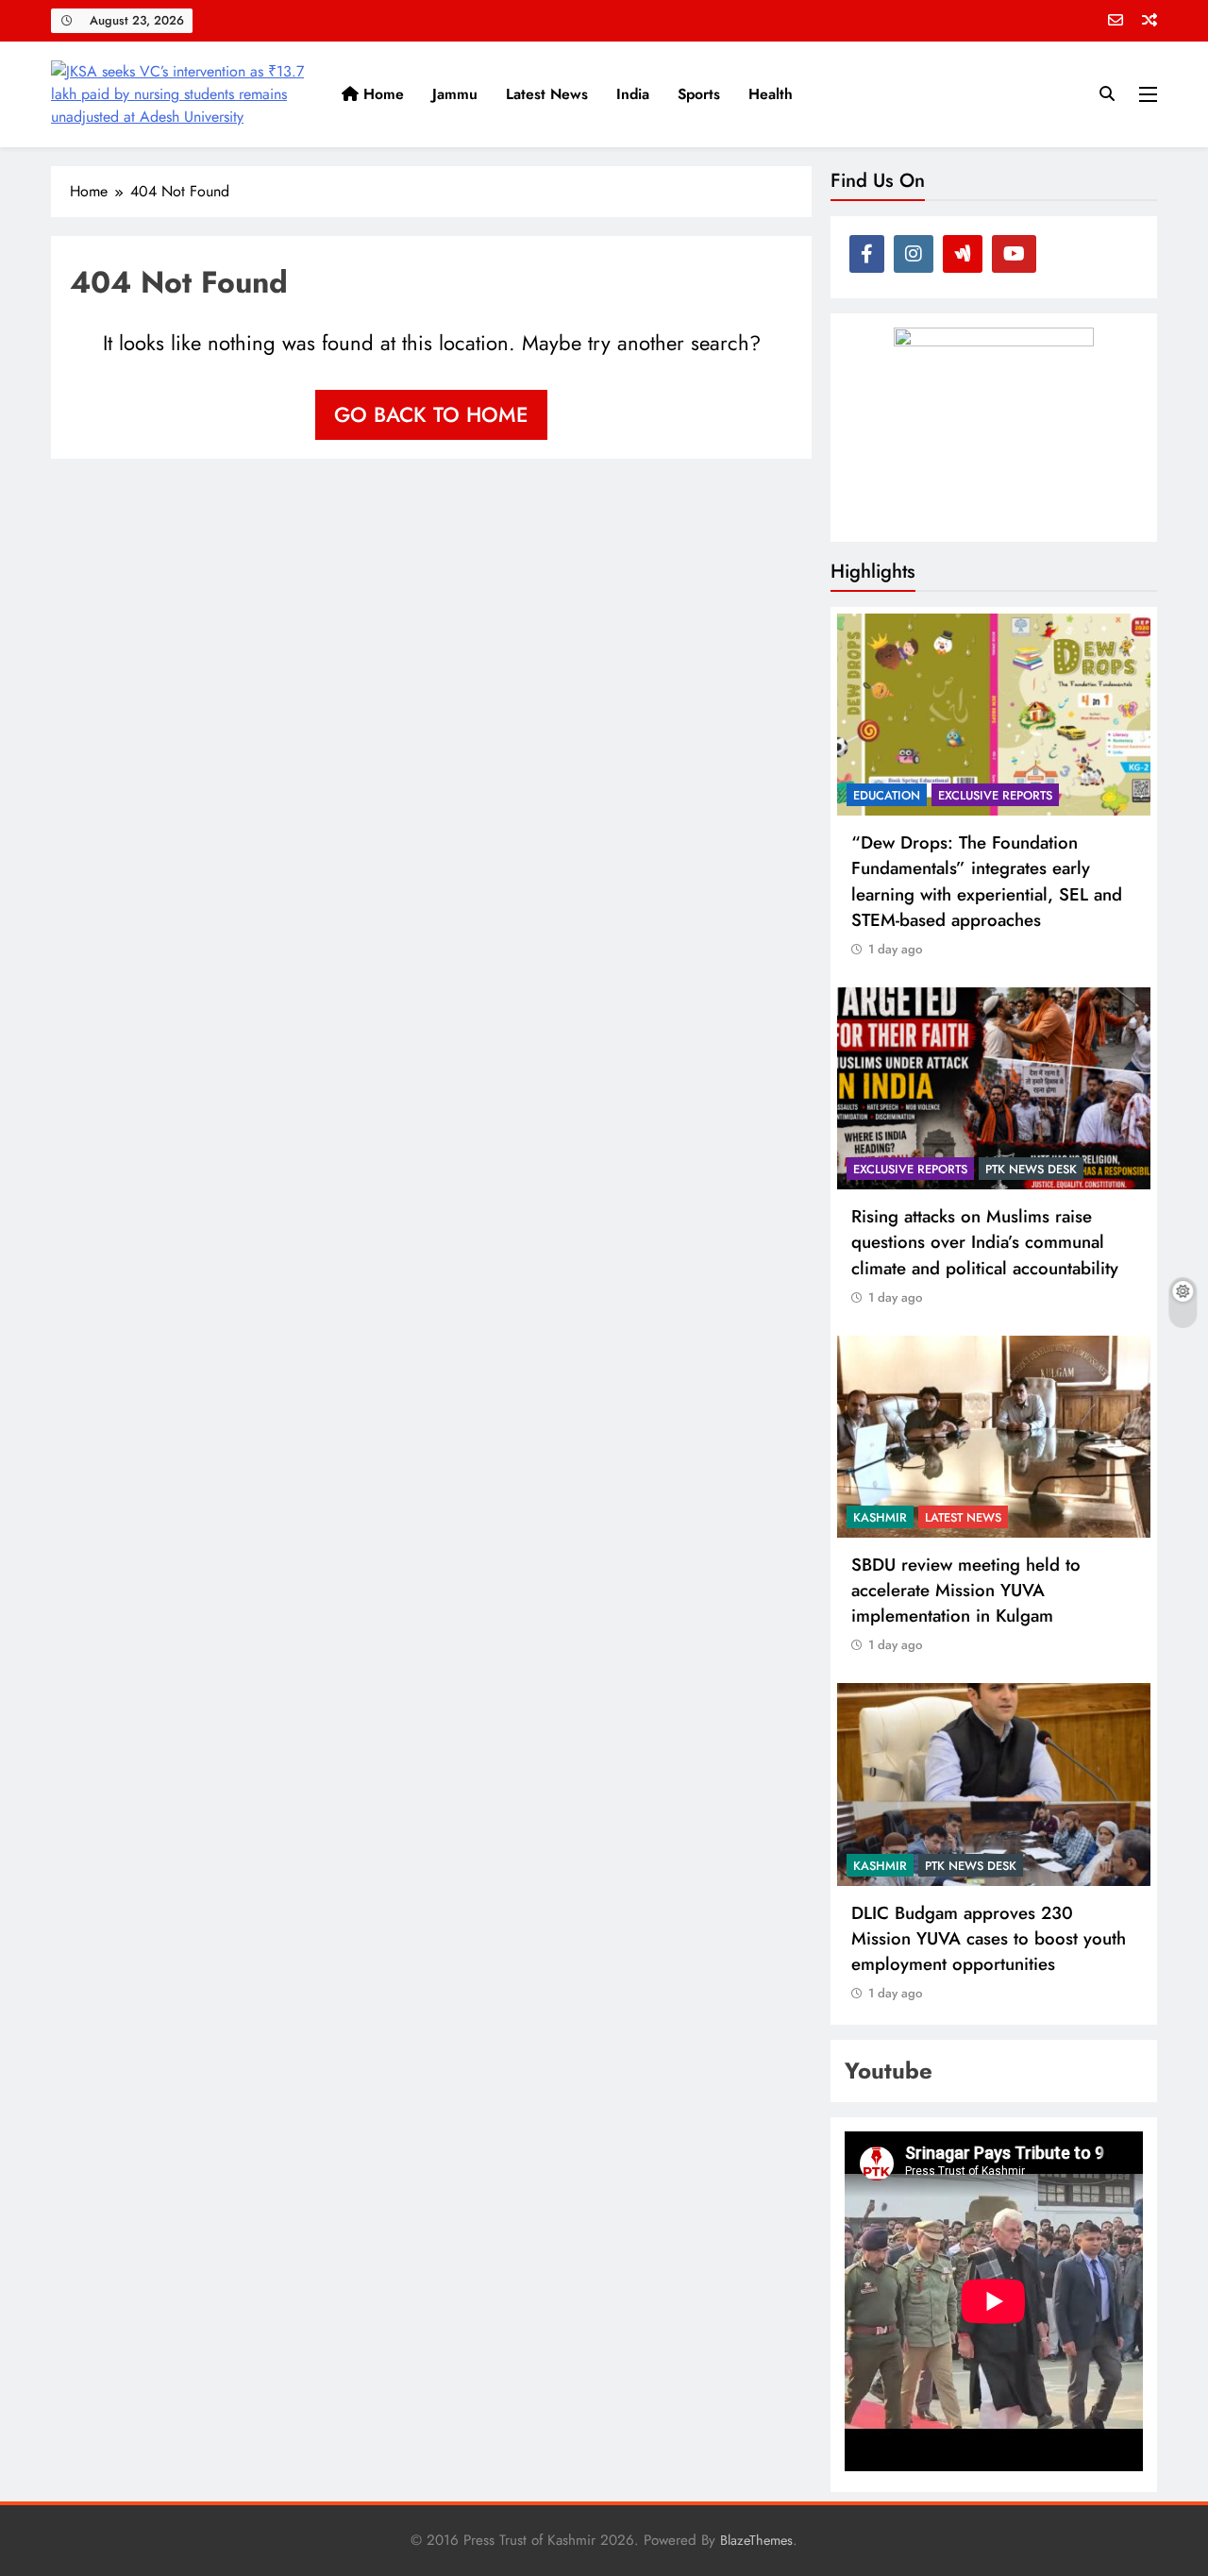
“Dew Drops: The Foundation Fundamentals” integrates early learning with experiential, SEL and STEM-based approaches (987, 881)
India (633, 94)
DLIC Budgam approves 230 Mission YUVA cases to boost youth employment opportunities (989, 1938)
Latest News (547, 94)
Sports (699, 94)
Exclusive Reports (995, 795)
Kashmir (880, 1517)
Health (771, 94)
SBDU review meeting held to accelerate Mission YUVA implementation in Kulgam (966, 1590)
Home (381, 94)
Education (887, 795)
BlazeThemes (756, 2540)
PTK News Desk (1031, 1169)
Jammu (455, 94)
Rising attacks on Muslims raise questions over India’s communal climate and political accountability (985, 1242)
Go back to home (431, 414)
